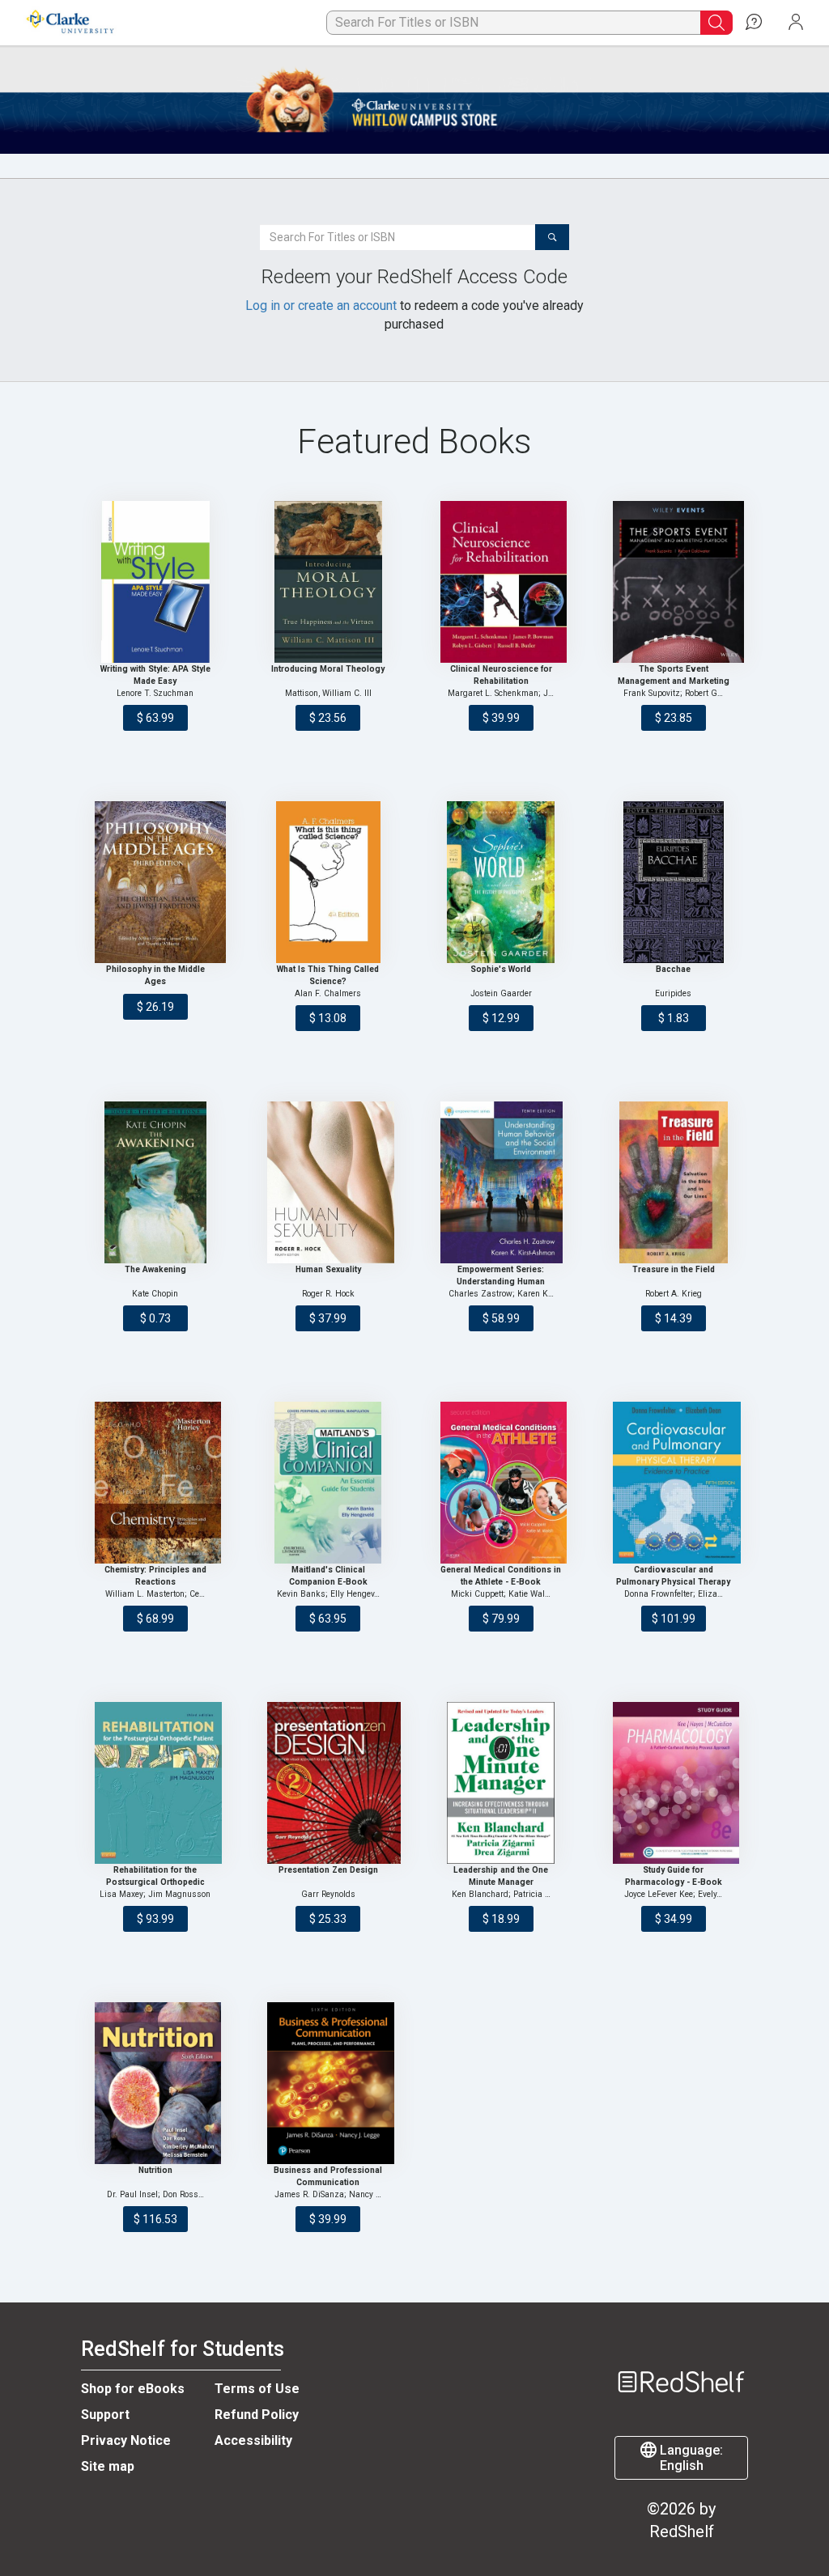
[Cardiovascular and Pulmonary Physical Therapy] (674, 1483)
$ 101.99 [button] (674, 1619)
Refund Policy (257, 2415)
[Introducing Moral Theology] (328, 582)
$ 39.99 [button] (501, 718)
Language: (690, 2458)
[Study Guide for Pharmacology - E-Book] (674, 1783)
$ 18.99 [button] (501, 1919)
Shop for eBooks (133, 2389)
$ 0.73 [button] (155, 1318)
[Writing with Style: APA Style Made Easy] (155, 582)
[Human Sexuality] (328, 1182)
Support (105, 2415)
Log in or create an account (321, 306)
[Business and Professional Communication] (328, 2083)
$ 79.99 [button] (501, 1619)
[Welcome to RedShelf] (681, 2353)
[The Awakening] (155, 1182)
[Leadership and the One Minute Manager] (501, 1783)
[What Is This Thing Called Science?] (328, 882)
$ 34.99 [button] (674, 1919)
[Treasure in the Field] (674, 1182)
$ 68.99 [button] (155, 1619)
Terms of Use (257, 2389)
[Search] (552, 237)
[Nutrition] (155, 2083)
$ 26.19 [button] (155, 1007)
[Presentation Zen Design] (328, 1783)
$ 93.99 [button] (155, 1919)
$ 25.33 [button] (328, 1919)
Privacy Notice (126, 2440)
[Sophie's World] (501, 882)
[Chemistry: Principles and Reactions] (155, 1483)
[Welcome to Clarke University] (69, 23)
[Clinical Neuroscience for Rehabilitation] (501, 582)
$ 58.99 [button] (501, 1318)
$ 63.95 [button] (328, 1619)
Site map (108, 2466)
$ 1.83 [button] (674, 1018)
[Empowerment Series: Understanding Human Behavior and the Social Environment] (501, 1182)
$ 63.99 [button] (155, 718)
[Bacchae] (674, 882)
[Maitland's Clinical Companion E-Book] (328, 1483)
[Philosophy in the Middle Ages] (155, 882)
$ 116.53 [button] (155, 2219)
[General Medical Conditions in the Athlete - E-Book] (501, 1483)
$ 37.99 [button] (328, 1318)
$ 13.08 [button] (328, 1018)
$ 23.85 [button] (674, 718)
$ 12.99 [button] (501, 1018)
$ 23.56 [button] (328, 718)
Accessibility (253, 2440)
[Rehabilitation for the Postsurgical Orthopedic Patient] (155, 1783)
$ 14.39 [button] (674, 1318)
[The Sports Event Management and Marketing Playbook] (674, 582)
